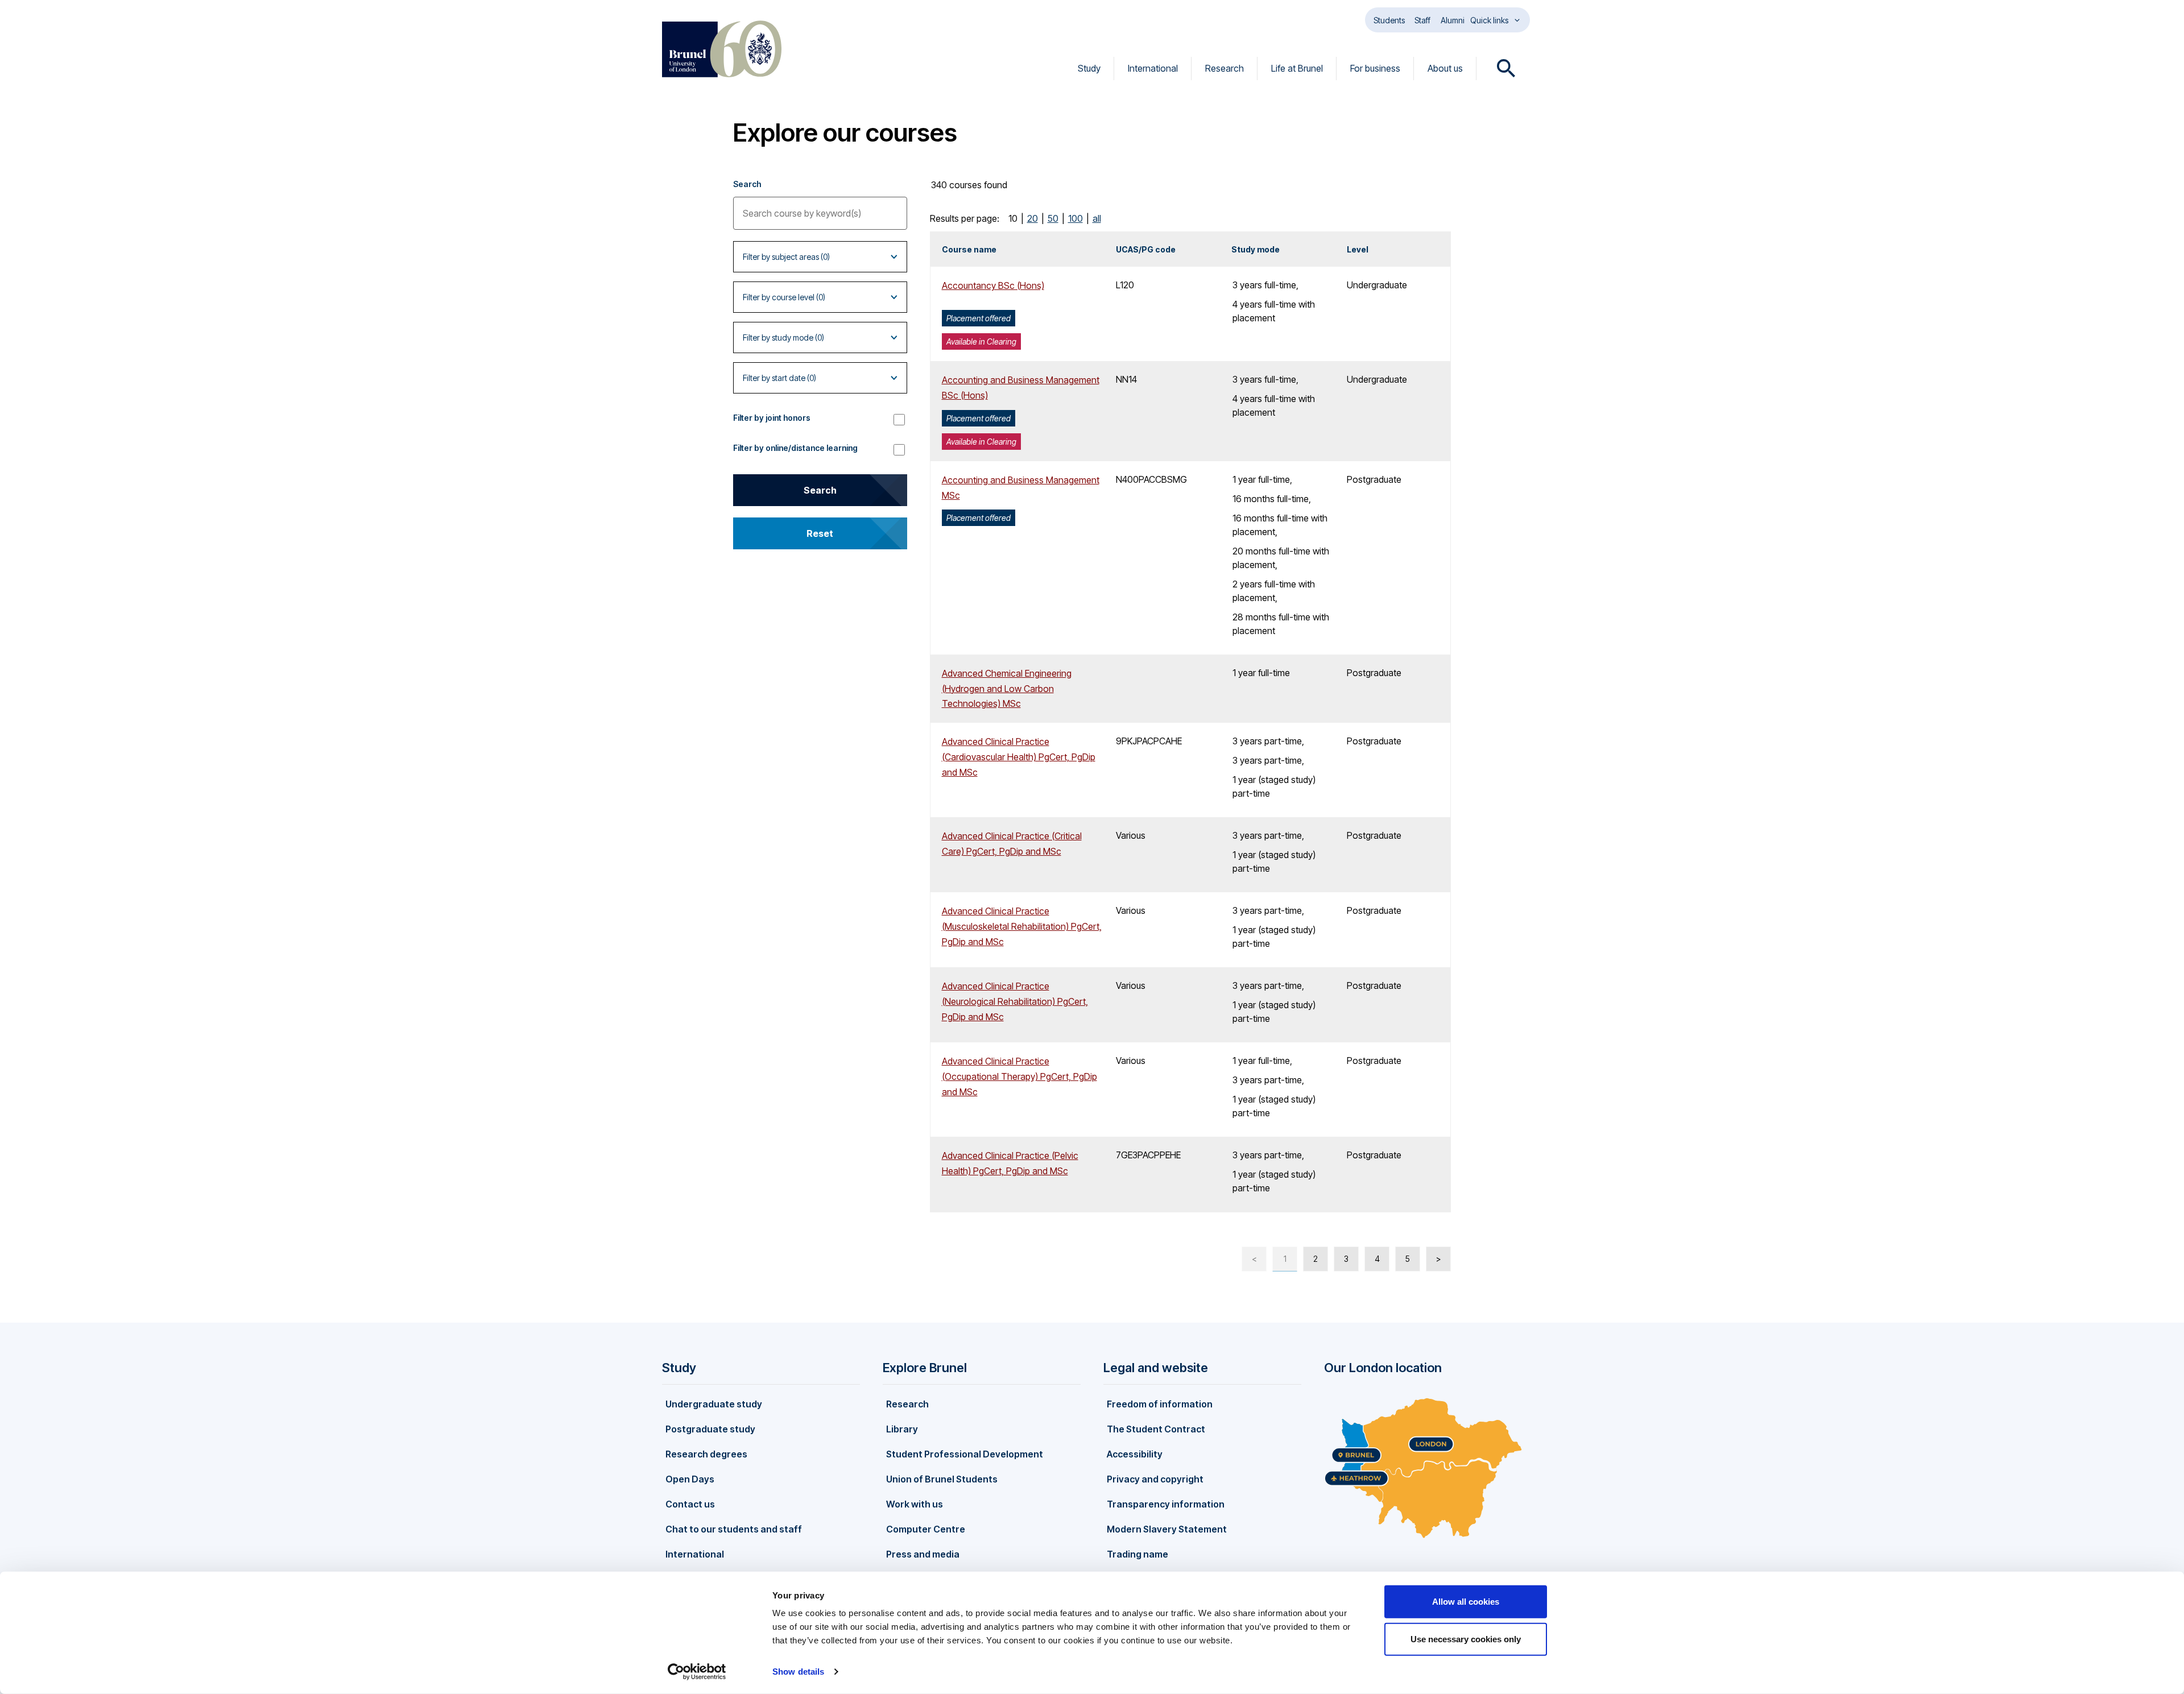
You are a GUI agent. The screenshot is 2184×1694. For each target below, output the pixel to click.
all (1097, 218)
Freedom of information (1160, 1404)
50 (1053, 218)
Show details (798, 1672)
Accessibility (1135, 1454)
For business (1375, 68)
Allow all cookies (1466, 1602)
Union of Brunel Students (942, 1479)
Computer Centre (926, 1529)
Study (1089, 68)
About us (1445, 68)
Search (747, 184)
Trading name (1137, 1554)
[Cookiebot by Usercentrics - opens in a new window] (697, 1672)
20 (1033, 218)
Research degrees (706, 1454)
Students (1389, 20)
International (1153, 68)
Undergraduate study (714, 1404)
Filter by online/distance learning (795, 448)
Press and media (923, 1554)
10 (1013, 218)
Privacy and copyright (1155, 1479)
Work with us (915, 1504)
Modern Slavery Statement (1167, 1529)
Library (902, 1429)
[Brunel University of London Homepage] (722, 49)
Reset (820, 533)
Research (1225, 68)
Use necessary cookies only (1466, 1639)
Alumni (1453, 20)
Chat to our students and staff (734, 1529)
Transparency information (1166, 1504)
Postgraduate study (710, 1429)
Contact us (690, 1504)
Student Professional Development (965, 1454)
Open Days (690, 1479)
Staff (1422, 20)
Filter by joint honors (772, 418)
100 (1076, 218)
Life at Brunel (1297, 68)
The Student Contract (1156, 1429)
